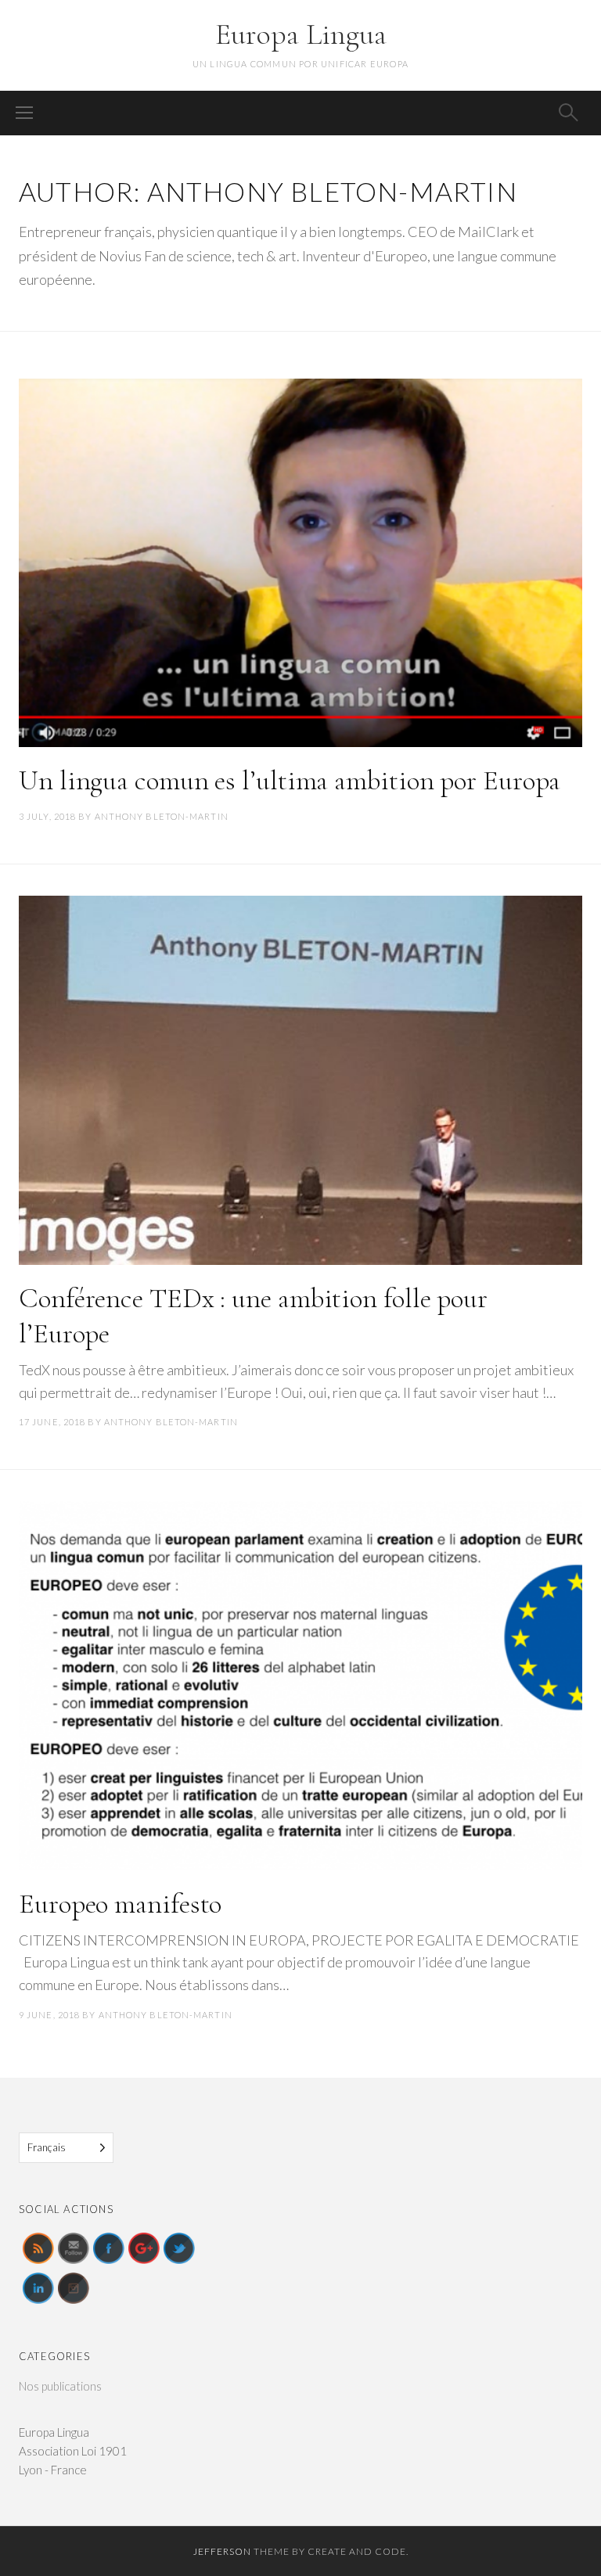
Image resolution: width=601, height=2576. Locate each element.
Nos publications (60, 2386)
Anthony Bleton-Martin (162, 816)
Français (47, 2147)
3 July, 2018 (47, 816)
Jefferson (222, 2551)
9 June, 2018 (49, 2015)
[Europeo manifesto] (300, 1686)
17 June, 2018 (52, 1422)
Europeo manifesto (120, 1904)
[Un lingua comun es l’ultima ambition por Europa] (300, 563)
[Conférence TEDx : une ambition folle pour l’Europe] (300, 1080)
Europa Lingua (301, 34)
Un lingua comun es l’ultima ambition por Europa (290, 780)
